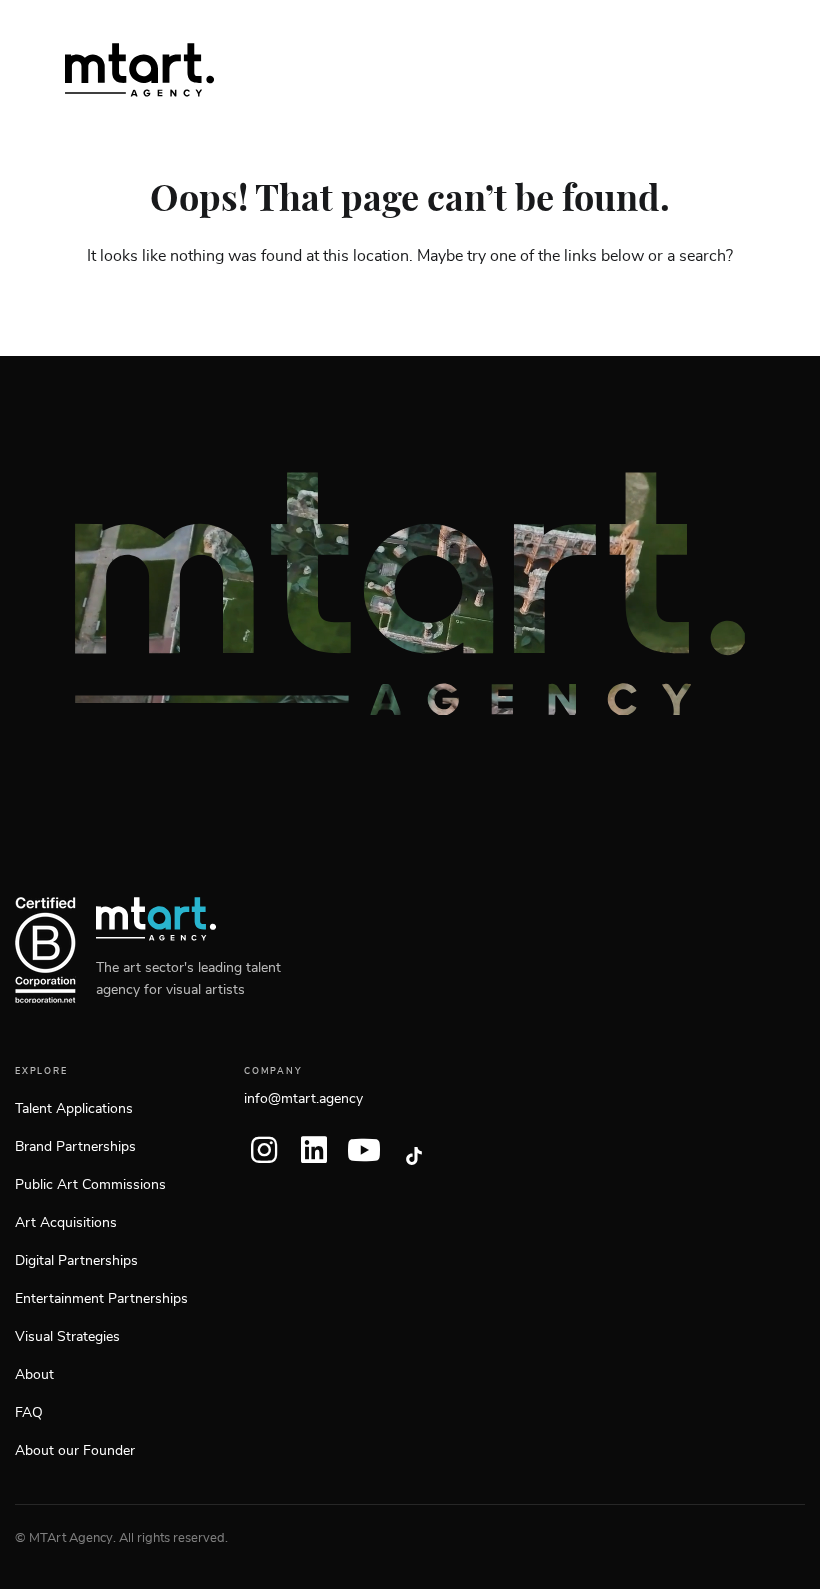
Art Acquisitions (66, 1223)
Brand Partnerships (75, 1147)
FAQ (29, 1413)
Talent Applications (74, 1109)
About (34, 1375)
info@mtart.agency (303, 1099)
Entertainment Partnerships (101, 1299)
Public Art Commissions (90, 1185)
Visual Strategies (67, 1337)
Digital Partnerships (76, 1261)
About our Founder (75, 1451)
